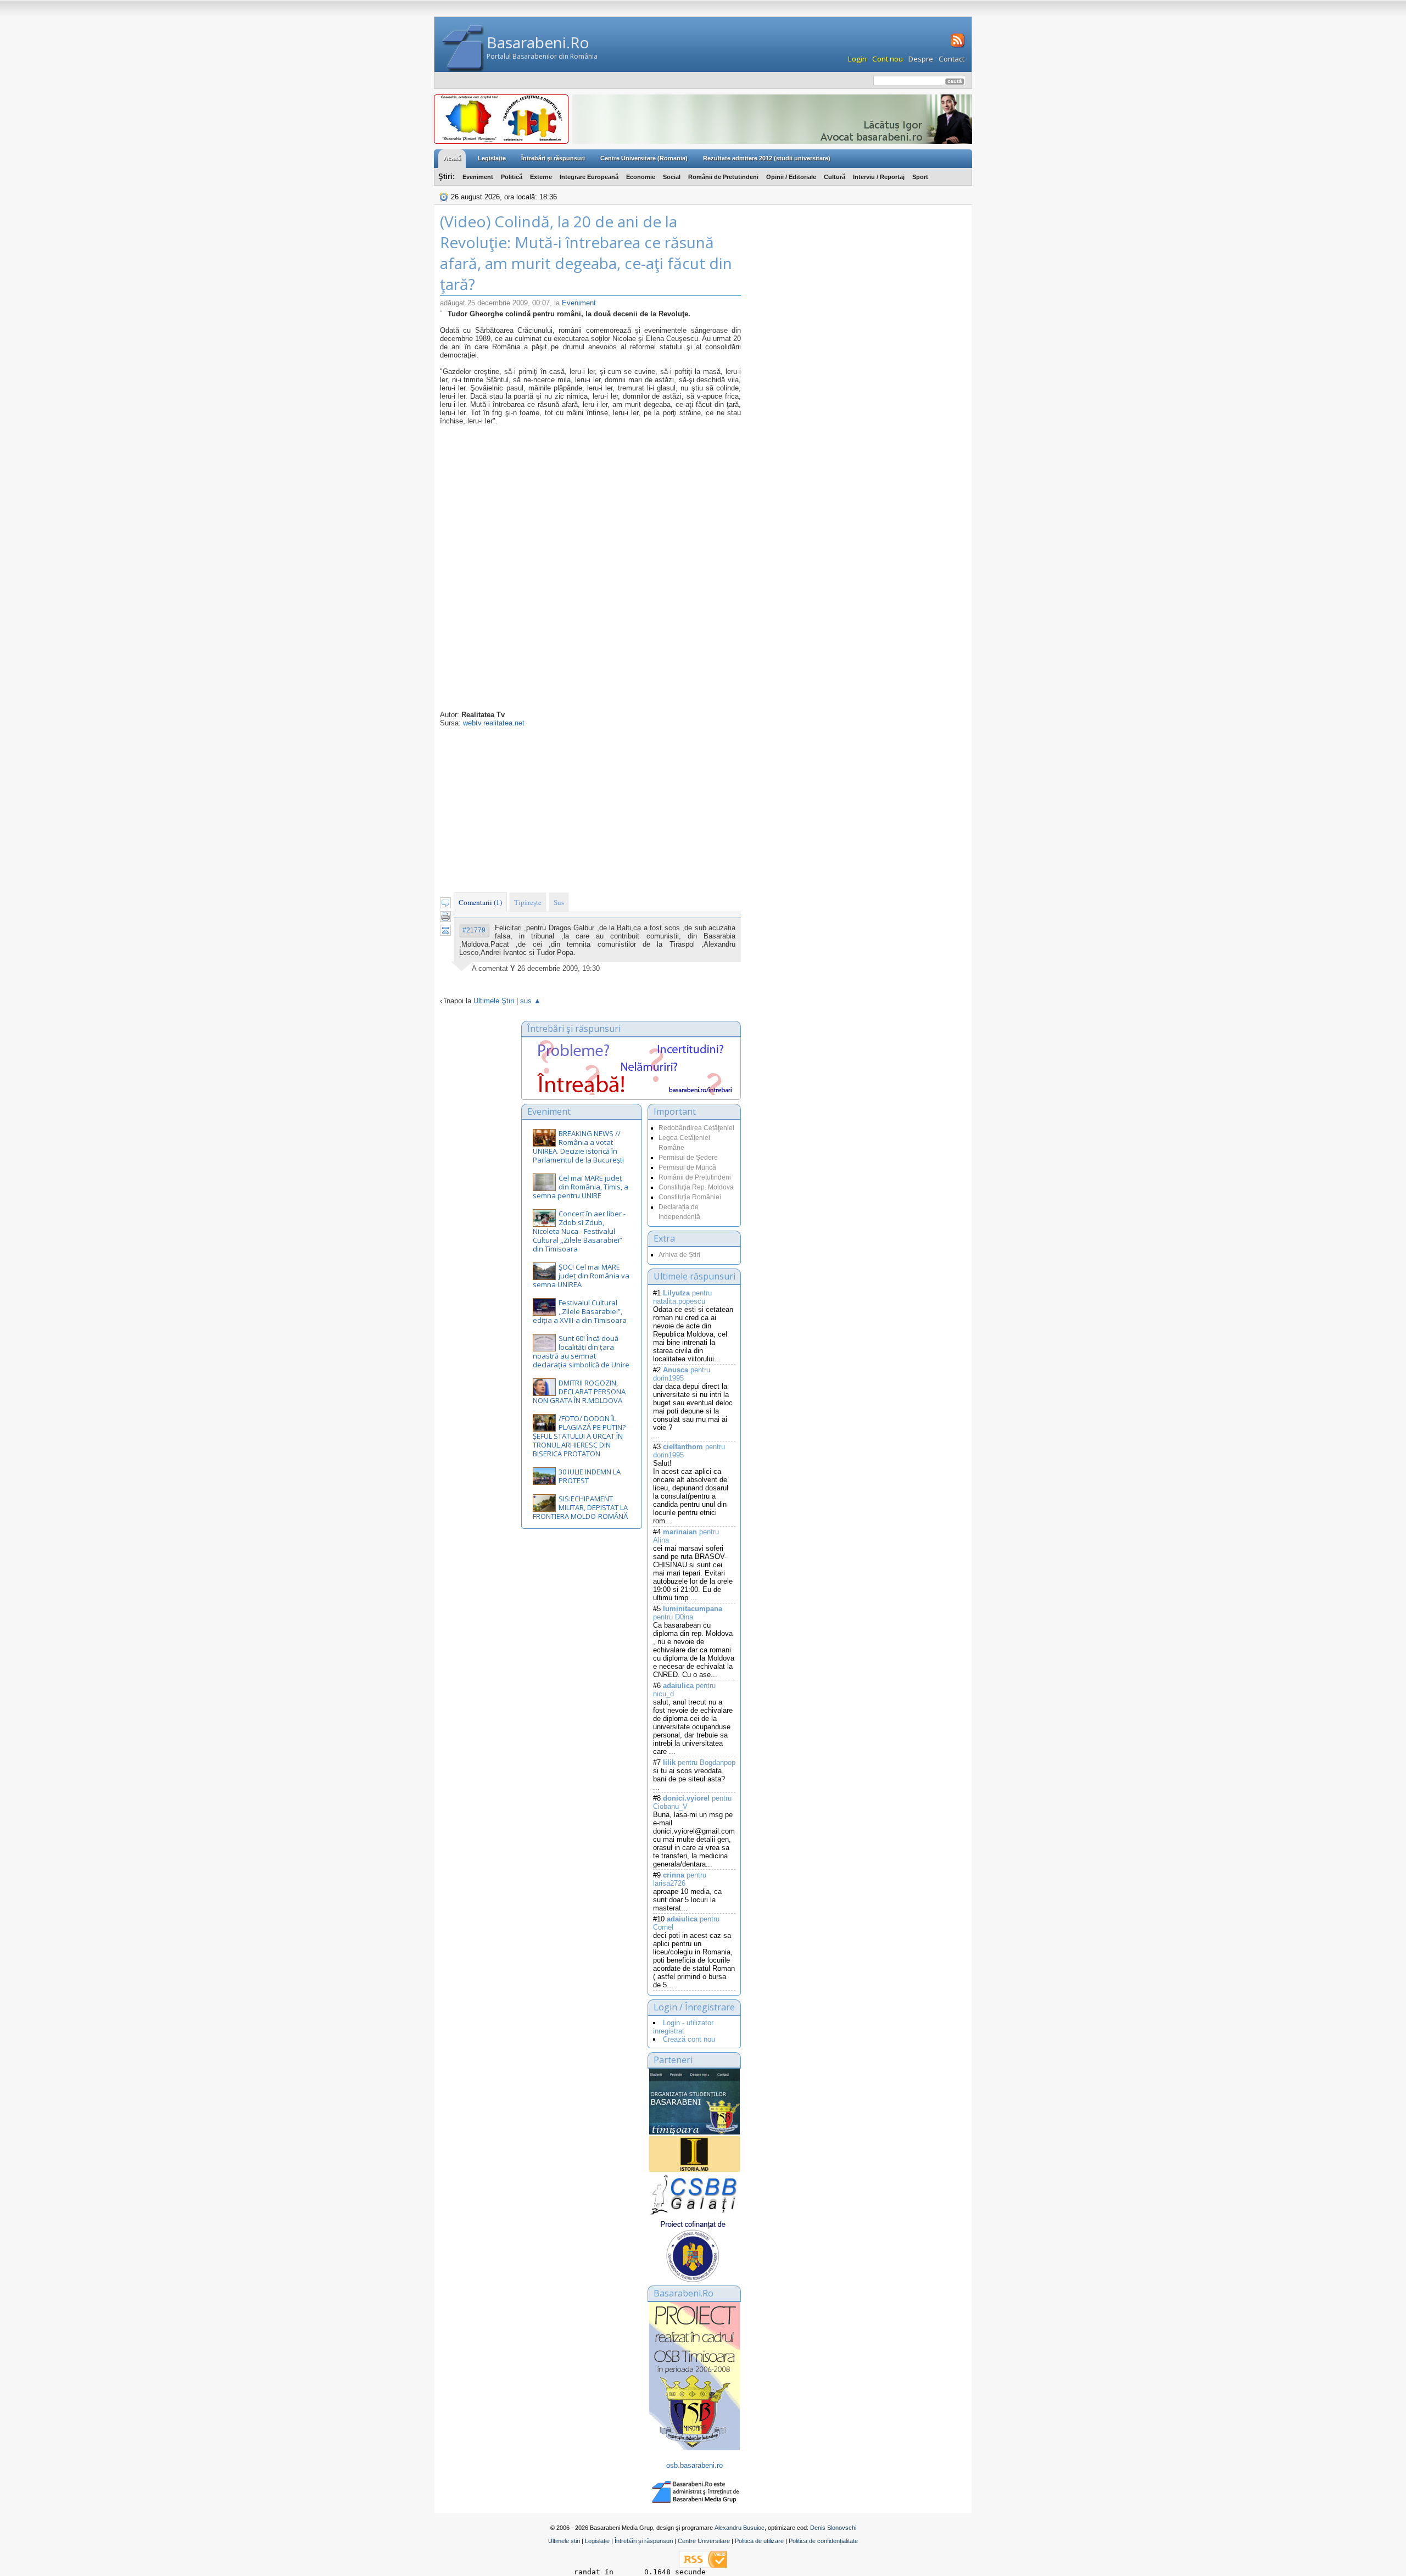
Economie (641, 177)
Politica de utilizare (759, 2541)
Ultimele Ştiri (494, 1001)
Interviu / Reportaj (879, 177)
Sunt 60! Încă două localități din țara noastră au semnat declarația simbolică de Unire (581, 1351)
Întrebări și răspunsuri (644, 2541)
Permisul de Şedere (688, 1158)
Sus (559, 902)
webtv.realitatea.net (494, 723)
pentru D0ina (688, 1613)
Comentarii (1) (480, 902)
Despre (921, 59)
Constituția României (690, 1197)
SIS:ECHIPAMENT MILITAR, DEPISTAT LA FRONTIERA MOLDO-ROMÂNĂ (580, 1507)
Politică (512, 177)
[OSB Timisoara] (694, 2102)
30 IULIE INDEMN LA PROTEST (590, 1476)
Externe (541, 177)
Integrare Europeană (589, 177)
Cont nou (888, 59)
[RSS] (956, 46)
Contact (952, 59)
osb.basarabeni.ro (694, 2465)
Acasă (452, 158)
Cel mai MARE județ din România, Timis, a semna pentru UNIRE (581, 1187)
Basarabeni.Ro (538, 42)
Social (672, 177)
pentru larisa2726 (680, 1879)
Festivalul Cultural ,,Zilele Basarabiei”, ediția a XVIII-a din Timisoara (580, 1311)
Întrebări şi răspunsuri (553, 158)
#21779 (474, 930)
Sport (920, 177)
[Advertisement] (590, 809)
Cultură (835, 177)
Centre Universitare (704, 2541)
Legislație (597, 2541)
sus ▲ (531, 1001)
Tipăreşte (528, 902)
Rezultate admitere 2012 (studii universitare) (767, 158)
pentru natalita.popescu (682, 1297)
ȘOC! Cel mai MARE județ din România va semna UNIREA (581, 1276)
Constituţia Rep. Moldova (696, 1187)
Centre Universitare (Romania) (644, 158)
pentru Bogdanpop (699, 1762)
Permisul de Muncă (687, 1167)
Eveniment (478, 177)
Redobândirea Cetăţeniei (696, 1128)
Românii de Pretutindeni (723, 177)
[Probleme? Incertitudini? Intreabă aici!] (631, 1093)
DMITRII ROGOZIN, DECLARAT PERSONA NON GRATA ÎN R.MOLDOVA (579, 1392)
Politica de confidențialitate (823, 2541)
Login (857, 59)
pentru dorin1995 (682, 1374)
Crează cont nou (689, 2039)
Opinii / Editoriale (791, 177)
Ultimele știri (564, 2541)
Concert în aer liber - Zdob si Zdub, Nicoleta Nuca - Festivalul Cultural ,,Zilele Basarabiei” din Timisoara (579, 1231)
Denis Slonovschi (833, 2528)
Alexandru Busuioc (740, 2528)
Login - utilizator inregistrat (683, 2027)
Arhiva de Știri (679, 1255)
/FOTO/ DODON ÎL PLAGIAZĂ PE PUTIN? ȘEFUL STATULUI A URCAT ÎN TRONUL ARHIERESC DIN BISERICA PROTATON (579, 1436)
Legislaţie (492, 158)
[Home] (463, 49)
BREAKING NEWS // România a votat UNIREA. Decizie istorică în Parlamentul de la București (578, 1147)
